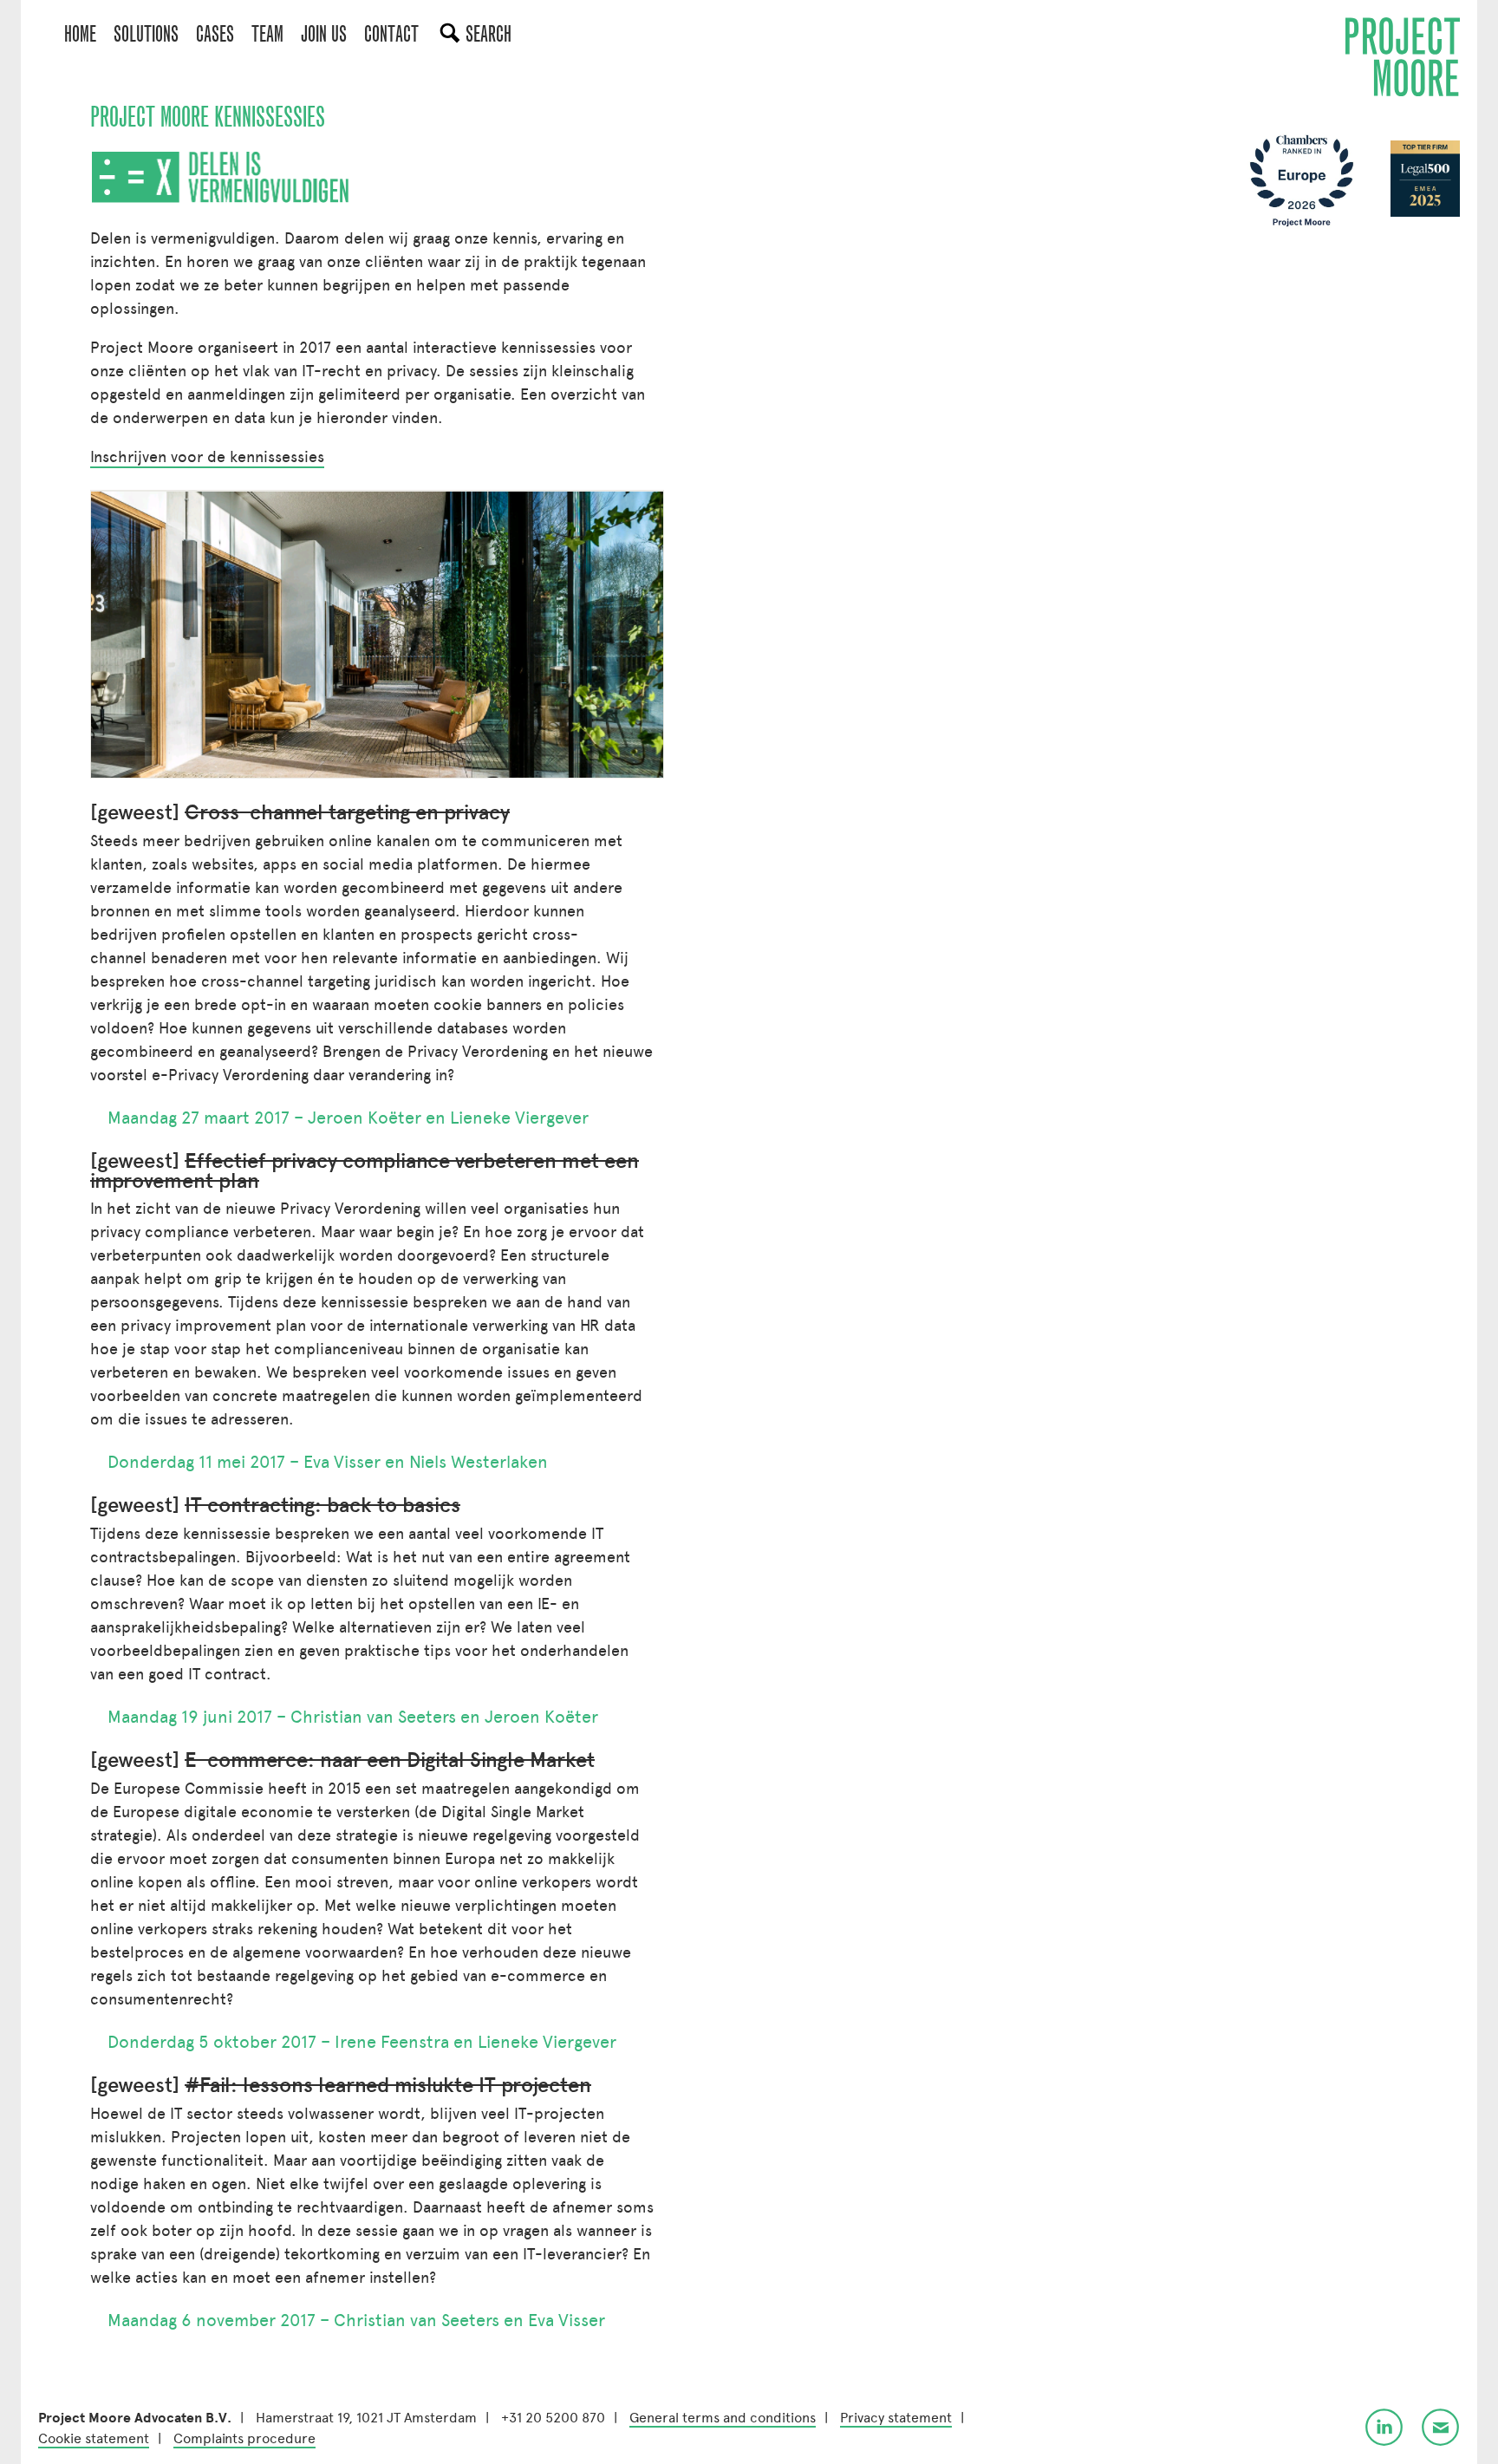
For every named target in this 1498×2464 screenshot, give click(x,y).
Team (267, 34)
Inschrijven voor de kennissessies (207, 457)
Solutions (146, 34)
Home (80, 34)
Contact (391, 34)
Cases (215, 34)
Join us (324, 34)
